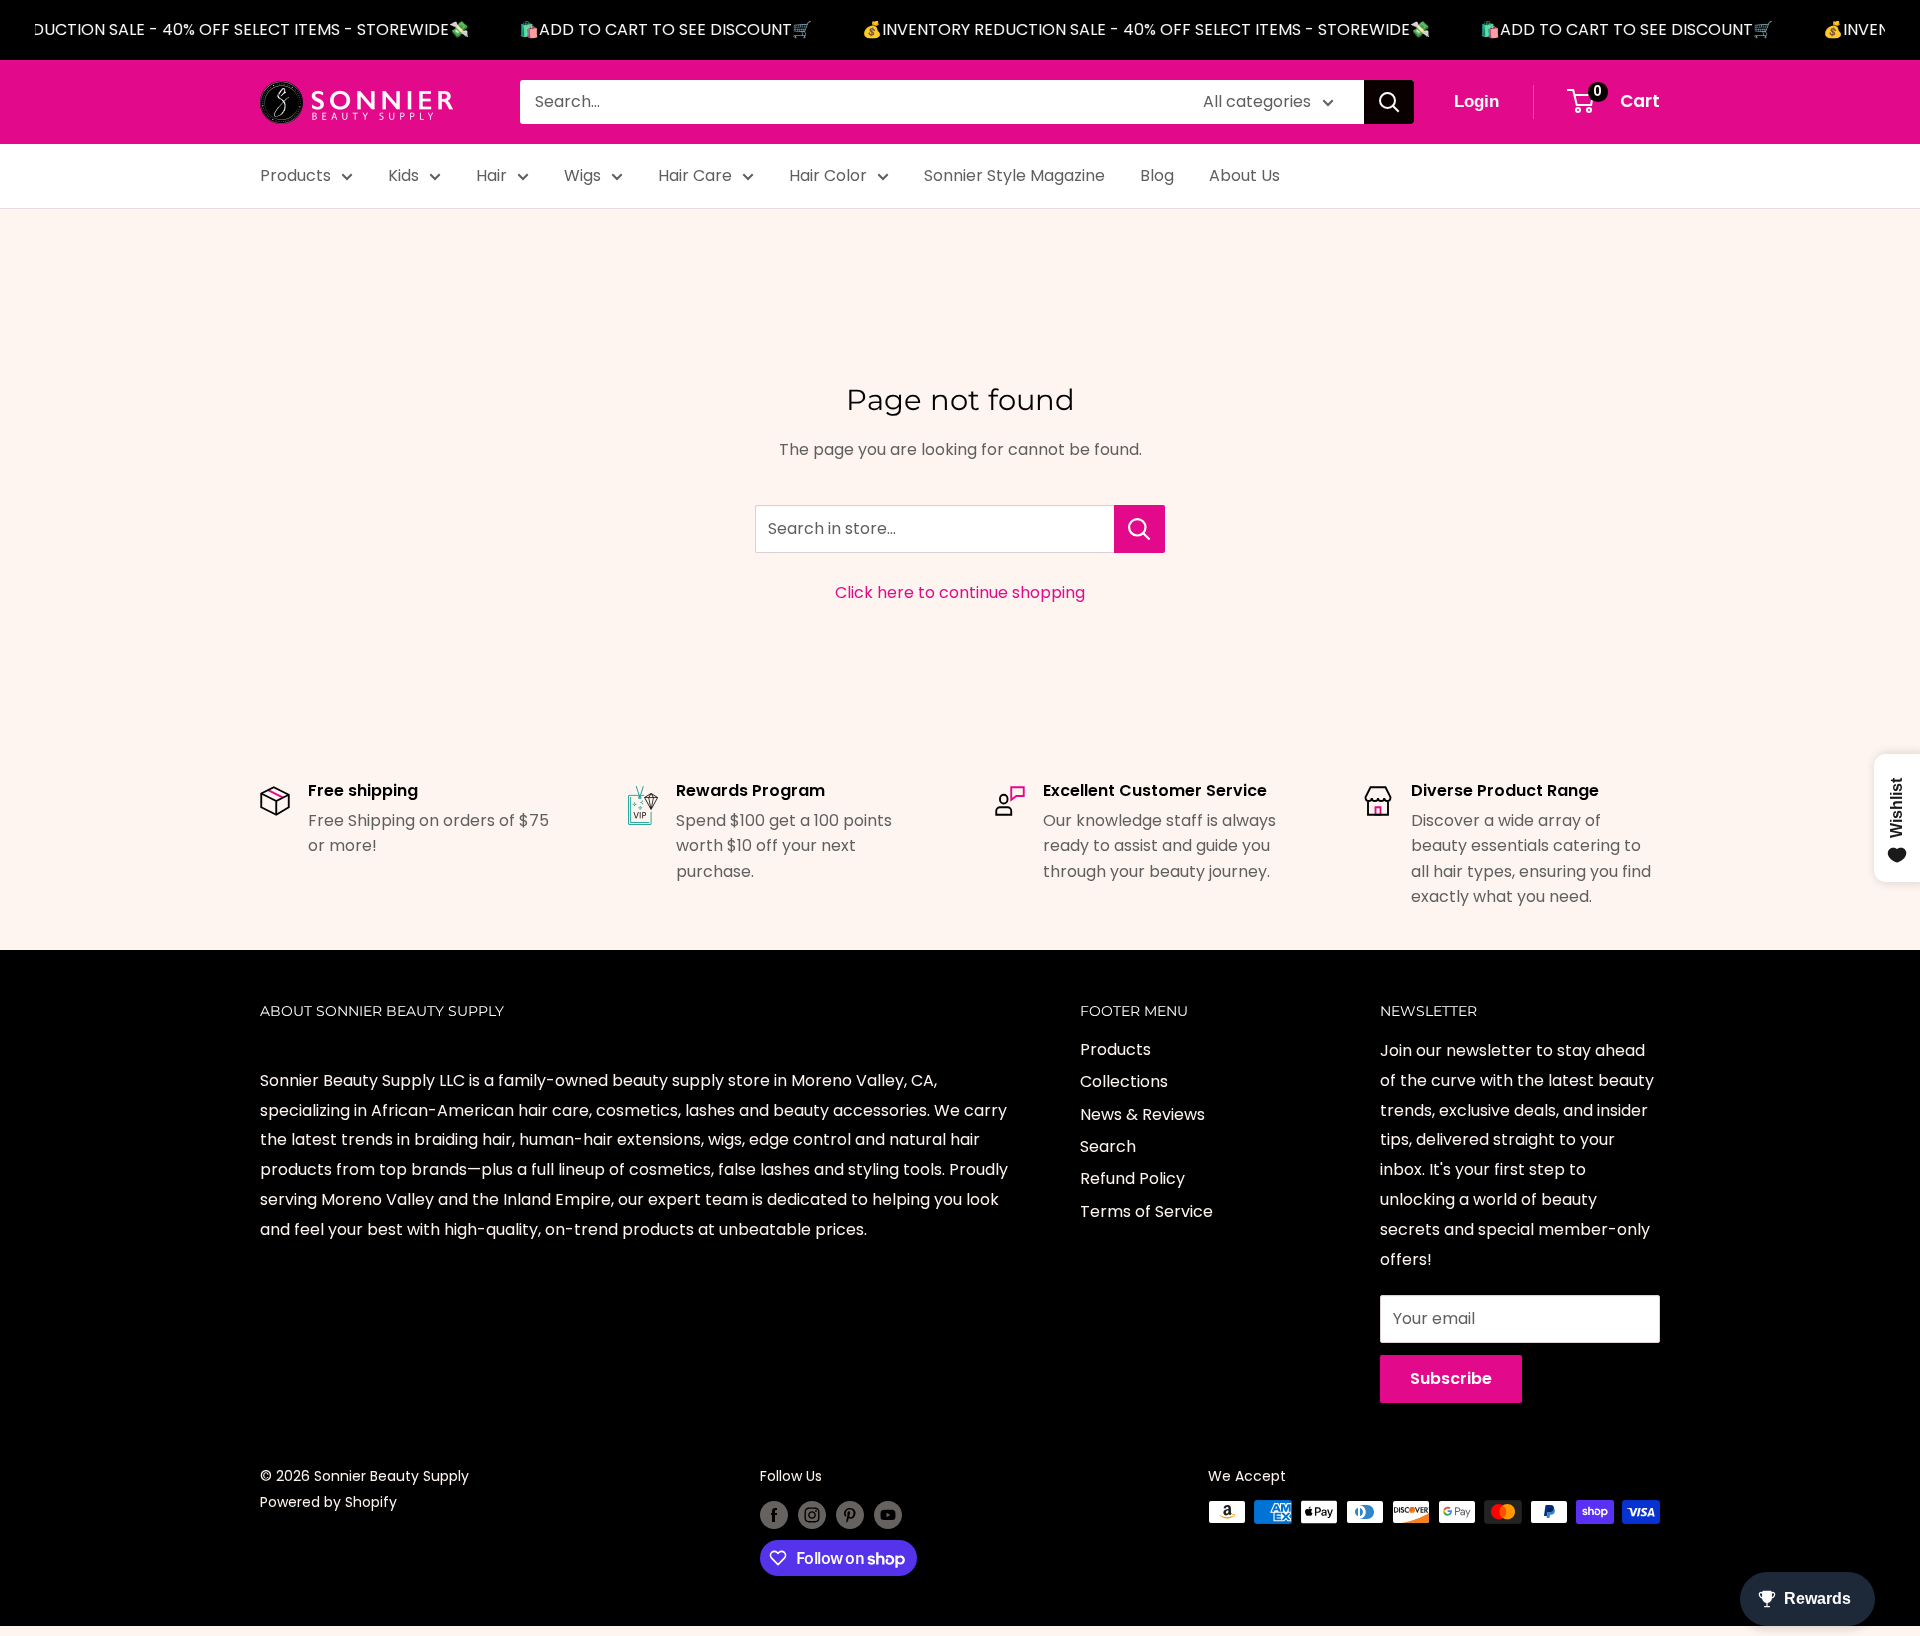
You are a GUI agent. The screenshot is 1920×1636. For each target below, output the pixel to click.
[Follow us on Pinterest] (850, 1514)
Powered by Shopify (328, 1502)
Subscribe (1451, 1378)
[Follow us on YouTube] (888, 1514)
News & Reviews (1142, 1114)
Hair (491, 175)
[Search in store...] (1139, 529)
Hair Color (828, 175)
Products (295, 175)
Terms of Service (1146, 1211)
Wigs (582, 175)
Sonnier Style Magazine (1014, 175)
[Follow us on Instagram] (812, 1514)
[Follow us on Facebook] (774, 1514)
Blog (1157, 175)
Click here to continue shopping (960, 592)
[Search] (1389, 102)
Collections (1124, 1081)
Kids (403, 175)
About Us (1244, 175)
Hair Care (695, 175)
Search (1108, 1146)
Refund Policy (1132, 1178)
